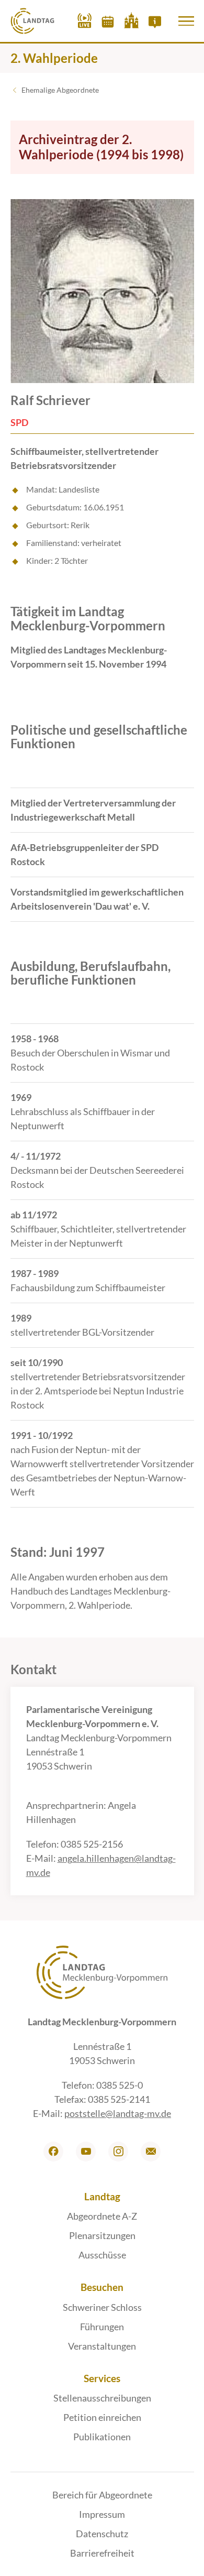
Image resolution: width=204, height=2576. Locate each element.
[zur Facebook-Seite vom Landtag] (53, 2152)
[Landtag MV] (33, 21)
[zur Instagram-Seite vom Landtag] (118, 2152)
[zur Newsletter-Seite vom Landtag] (151, 2152)
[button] (186, 21)
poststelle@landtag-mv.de (118, 2113)
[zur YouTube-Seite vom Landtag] (86, 2152)
